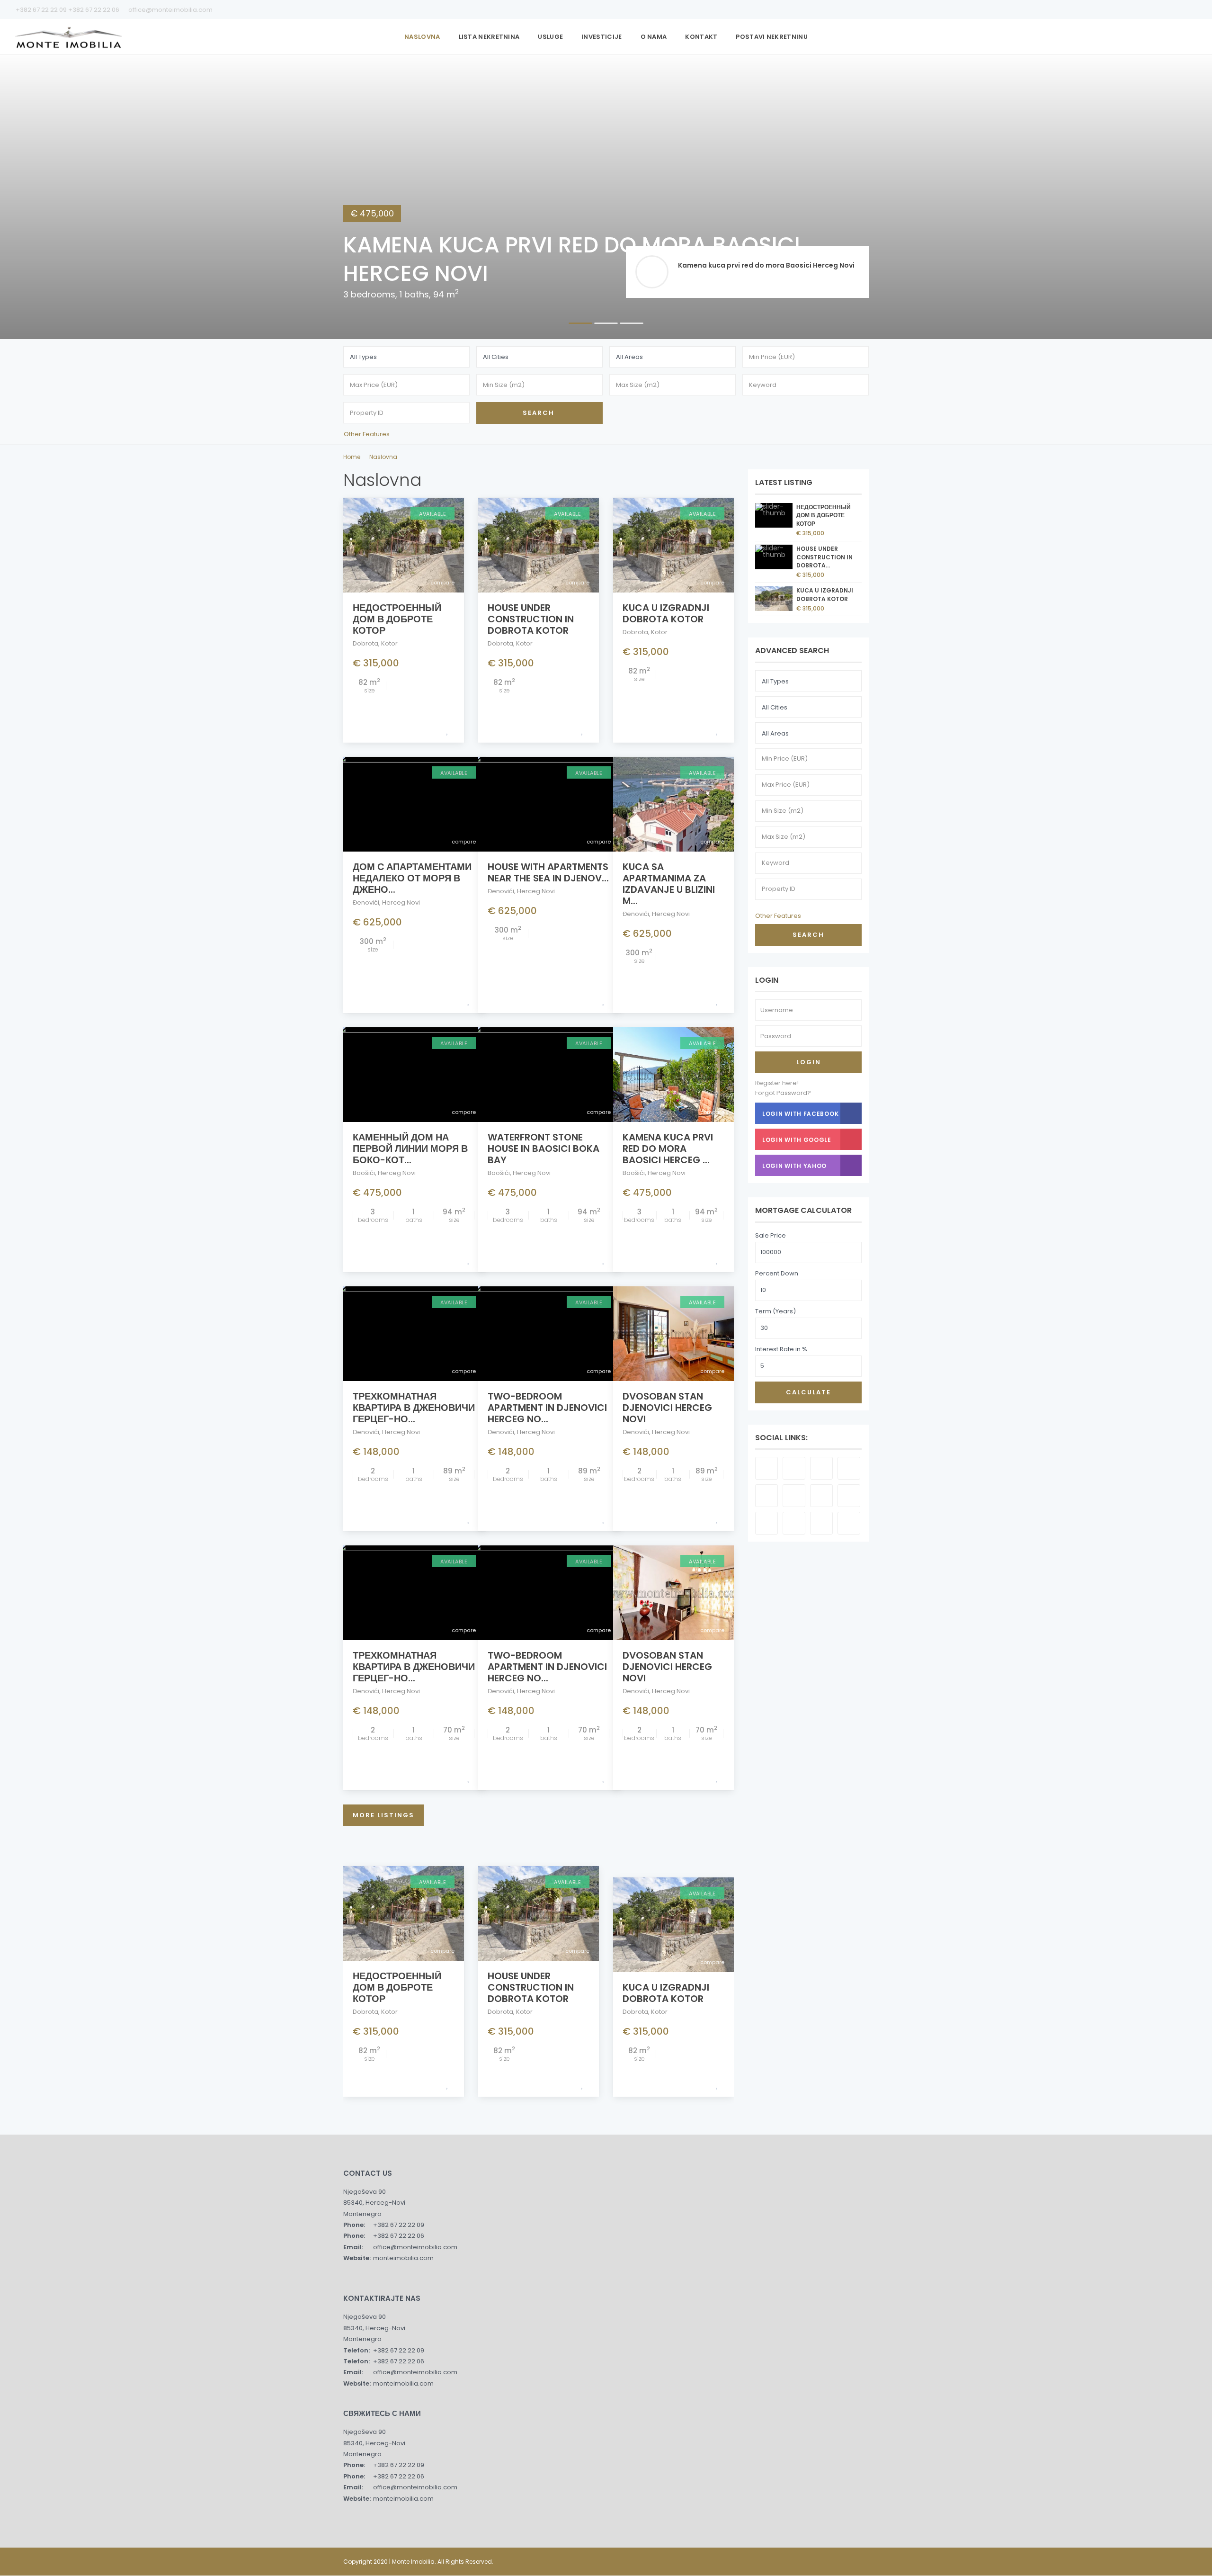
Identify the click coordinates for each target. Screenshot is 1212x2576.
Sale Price (771, 1235)
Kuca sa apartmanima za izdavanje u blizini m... (669, 884)
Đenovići (366, 902)
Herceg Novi (401, 902)
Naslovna (422, 37)
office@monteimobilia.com (170, 10)
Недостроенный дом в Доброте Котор (397, 619)
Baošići (364, 1173)
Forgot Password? (783, 1093)
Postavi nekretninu (771, 37)
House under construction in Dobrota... (824, 557)
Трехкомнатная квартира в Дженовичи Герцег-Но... (414, 1408)
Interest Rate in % (781, 1349)
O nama (654, 37)
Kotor (389, 643)
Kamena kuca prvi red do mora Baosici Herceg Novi (766, 265)
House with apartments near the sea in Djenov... (548, 872)
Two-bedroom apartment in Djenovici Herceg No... (547, 1408)
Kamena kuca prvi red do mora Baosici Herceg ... (668, 1149)
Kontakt (701, 37)
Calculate (808, 1392)
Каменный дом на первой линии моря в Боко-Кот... (410, 1149)
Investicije (602, 37)
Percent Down (777, 1273)
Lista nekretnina (489, 37)
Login (809, 1062)
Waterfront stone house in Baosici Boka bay (544, 1149)
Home (352, 457)
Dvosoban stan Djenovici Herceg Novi (667, 1408)
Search (808, 935)
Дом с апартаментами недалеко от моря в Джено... (412, 878)
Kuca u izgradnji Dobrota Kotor (666, 613)
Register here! (777, 1083)
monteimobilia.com (403, 2258)
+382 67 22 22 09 (42, 10)
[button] (24, 197)
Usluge (550, 37)
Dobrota (365, 643)
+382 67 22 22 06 (94, 10)
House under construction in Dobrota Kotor (531, 619)
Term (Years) (775, 1311)
